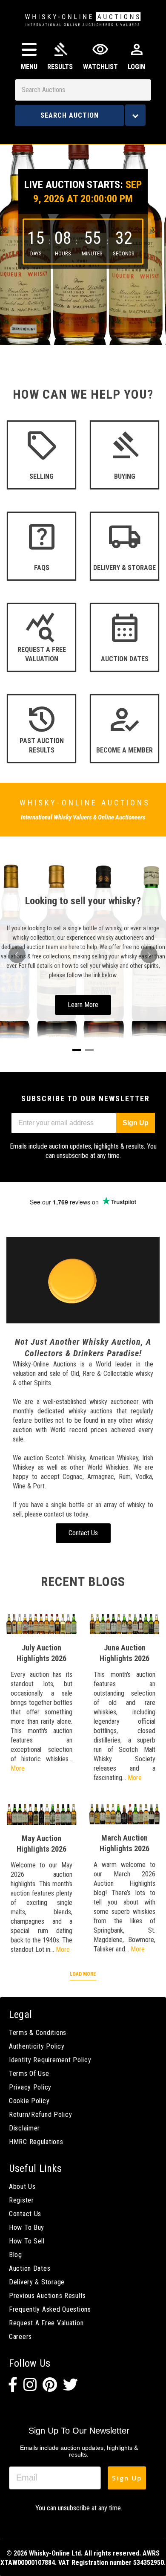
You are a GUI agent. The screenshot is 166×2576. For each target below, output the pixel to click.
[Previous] (17, 955)
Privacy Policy (30, 2087)
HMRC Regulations (36, 2142)
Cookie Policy (29, 2101)
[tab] (77, 1050)
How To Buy (27, 2227)
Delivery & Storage (37, 2282)
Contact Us (25, 2214)
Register (21, 2200)
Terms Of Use (29, 2074)
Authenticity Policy (37, 2046)
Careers (20, 2337)
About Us (22, 2187)
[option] (83, 238)
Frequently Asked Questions (50, 2309)
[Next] (149, 955)
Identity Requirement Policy (50, 2060)
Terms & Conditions (38, 2033)
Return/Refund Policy (40, 2114)
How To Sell (27, 2241)
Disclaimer (24, 2128)
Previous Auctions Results (47, 2296)
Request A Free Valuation (46, 2323)
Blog (16, 2255)
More (18, 1768)
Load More (83, 1974)
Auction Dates (30, 2268)
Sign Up (136, 1123)
